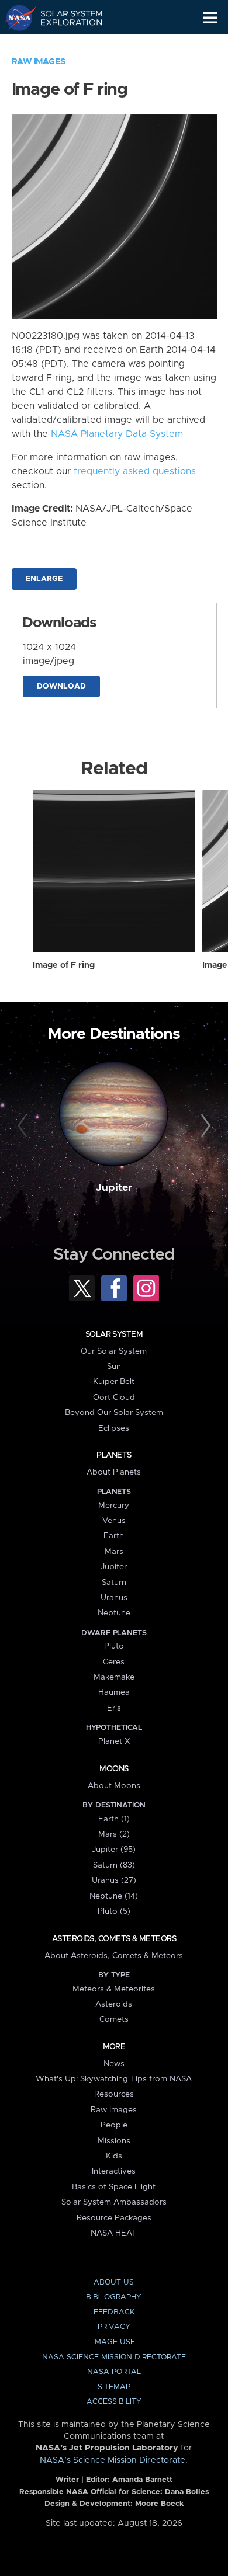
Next (204, 1126)
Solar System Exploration (65, 18)
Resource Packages (114, 2218)
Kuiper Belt (114, 1382)
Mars (114, 1552)
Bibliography (114, 2297)
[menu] (210, 18)
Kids (114, 2156)
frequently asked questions (135, 471)
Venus (114, 1521)
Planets (114, 1455)
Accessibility (114, 2402)
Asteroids (114, 2004)
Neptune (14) (114, 1896)
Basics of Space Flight (114, 2187)
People (114, 2125)
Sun (114, 1367)
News (114, 2064)
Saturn (114, 1583)
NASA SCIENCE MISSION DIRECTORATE (114, 2357)
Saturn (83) (114, 1865)
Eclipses (114, 1428)
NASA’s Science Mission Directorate (113, 2460)
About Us (114, 2283)
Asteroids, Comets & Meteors (114, 1939)
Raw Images (39, 62)
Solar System (114, 1334)
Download (61, 686)
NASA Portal (114, 2372)
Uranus (114, 1598)
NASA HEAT (114, 2233)
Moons (114, 1769)
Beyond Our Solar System (114, 1413)
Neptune (114, 1613)
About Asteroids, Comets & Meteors (114, 1956)
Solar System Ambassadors (114, 2202)
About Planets (114, 1472)
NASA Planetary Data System (117, 434)
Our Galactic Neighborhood (65, 44)
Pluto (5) (114, 1911)
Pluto (114, 1646)
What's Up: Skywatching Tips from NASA (114, 2079)
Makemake (114, 1677)
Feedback (114, 2312)
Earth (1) (114, 1819)
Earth (114, 1536)
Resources (114, 2094)
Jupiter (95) (114, 1850)
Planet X (114, 1741)
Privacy (114, 2327)
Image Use (114, 2342)
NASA (15, 18)
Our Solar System (114, 1351)
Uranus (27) (114, 1880)
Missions (114, 2141)
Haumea (114, 1692)
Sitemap (114, 2387)
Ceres (114, 1662)
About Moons (114, 1786)
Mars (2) (114, 1834)
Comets (114, 2019)
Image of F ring (64, 965)
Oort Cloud (114, 1397)
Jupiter (114, 1188)
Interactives (114, 2171)
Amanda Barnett (142, 2480)
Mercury (114, 1506)
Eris (114, 1708)
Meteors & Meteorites (114, 1989)
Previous (24, 1126)
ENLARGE (44, 579)
